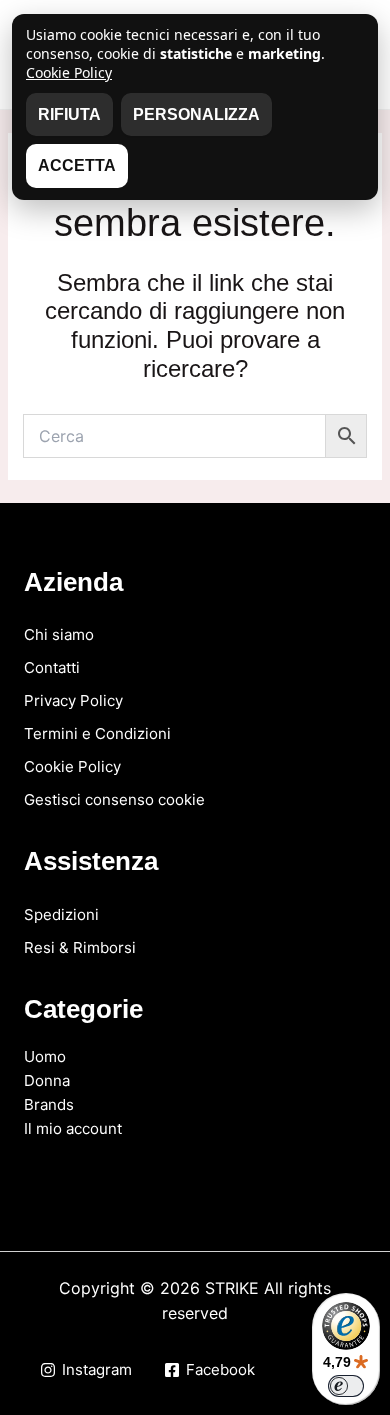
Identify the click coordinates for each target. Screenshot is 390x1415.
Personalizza (196, 114)
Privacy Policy (73, 700)
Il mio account (73, 1128)
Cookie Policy (72, 766)
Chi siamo (59, 634)
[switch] (346, 1386)
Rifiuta (69, 114)
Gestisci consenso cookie (114, 799)
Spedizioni (61, 914)
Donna (47, 1080)
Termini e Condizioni (97, 733)
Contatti (52, 667)
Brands (49, 1104)
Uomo (45, 1056)
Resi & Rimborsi (80, 947)
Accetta (77, 165)
